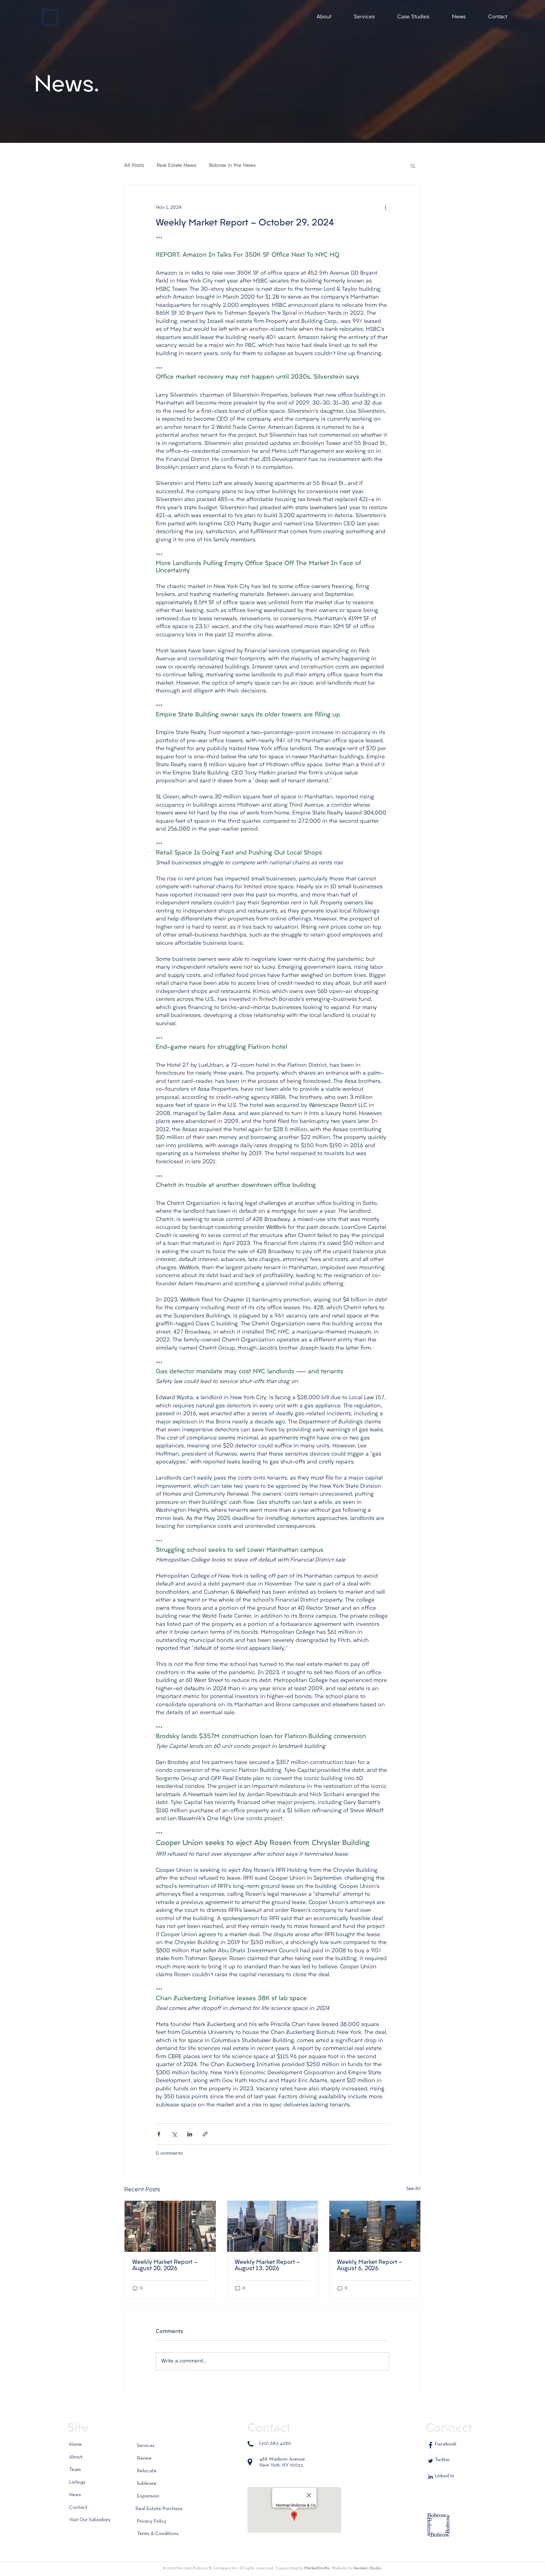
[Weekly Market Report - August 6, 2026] (375, 2226)
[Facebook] (431, 2445)
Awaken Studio (367, 2568)
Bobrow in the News (232, 166)
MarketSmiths (317, 2568)
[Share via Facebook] (159, 2134)
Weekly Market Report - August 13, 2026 (267, 2266)
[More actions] (385, 207)
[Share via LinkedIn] (190, 2134)
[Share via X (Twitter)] (174, 2134)
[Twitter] (431, 2461)
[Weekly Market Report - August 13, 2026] (273, 2226)
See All (413, 2189)
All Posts (134, 166)
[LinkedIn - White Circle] (431, 2477)
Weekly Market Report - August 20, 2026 (165, 2266)
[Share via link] (205, 2134)
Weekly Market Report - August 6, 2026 (369, 2266)
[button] (324, 17)
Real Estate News (177, 166)
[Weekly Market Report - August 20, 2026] (170, 2226)
